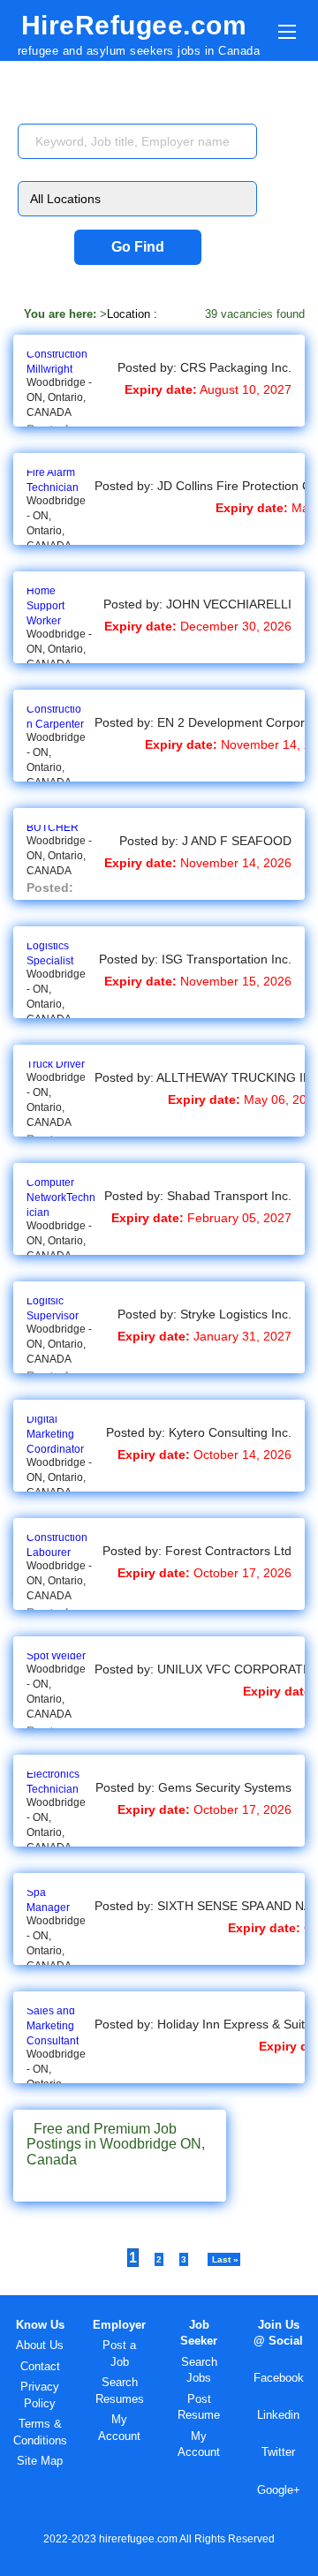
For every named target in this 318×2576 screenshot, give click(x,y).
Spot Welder (56, 1656)
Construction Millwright (57, 362)
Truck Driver (56, 1064)
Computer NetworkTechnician (61, 1197)
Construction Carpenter (55, 717)
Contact (40, 2366)
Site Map (40, 2461)
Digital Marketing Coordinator (55, 1434)
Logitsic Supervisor (53, 1308)
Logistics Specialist (50, 953)
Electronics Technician (53, 1782)
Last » (224, 2259)
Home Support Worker (45, 606)
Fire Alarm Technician (53, 480)
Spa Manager (48, 1900)
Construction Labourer (57, 1545)
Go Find (138, 247)
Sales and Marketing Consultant (53, 2026)
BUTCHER (53, 827)
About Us (40, 2345)
